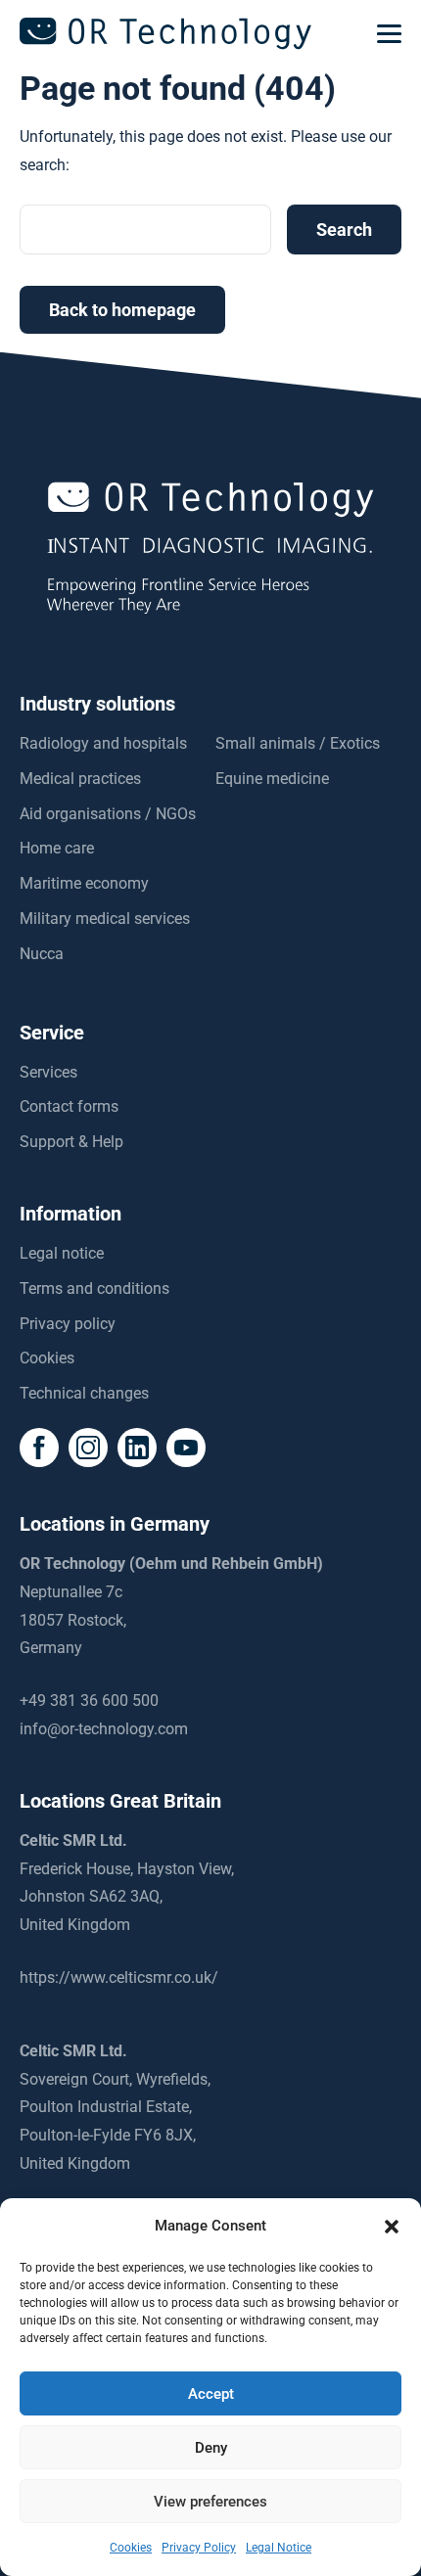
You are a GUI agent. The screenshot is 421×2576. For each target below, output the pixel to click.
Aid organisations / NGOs (108, 814)
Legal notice (62, 1253)
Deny (211, 2448)
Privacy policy (68, 1324)
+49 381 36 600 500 (89, 1701)
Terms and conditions (94, 1288)
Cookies (47, 1358)
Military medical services (105, 919)
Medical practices (80, 779)
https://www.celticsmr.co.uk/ (119, 1978)
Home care (57, 848)
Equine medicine (272, 779)
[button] (392, 2227)
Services (48, 1072)
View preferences (210, 2502)
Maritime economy (84, 883)
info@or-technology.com (104, 1729)
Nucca (42, 954)
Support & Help (71, 1142)
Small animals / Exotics (298, 743)
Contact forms (69, 1106)
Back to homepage (122, 310)
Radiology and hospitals (103, 743)
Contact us (210, 2555)
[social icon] (39, 1448)
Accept (211, 2394)
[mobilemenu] (389, 34)
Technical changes (84, 1393)
